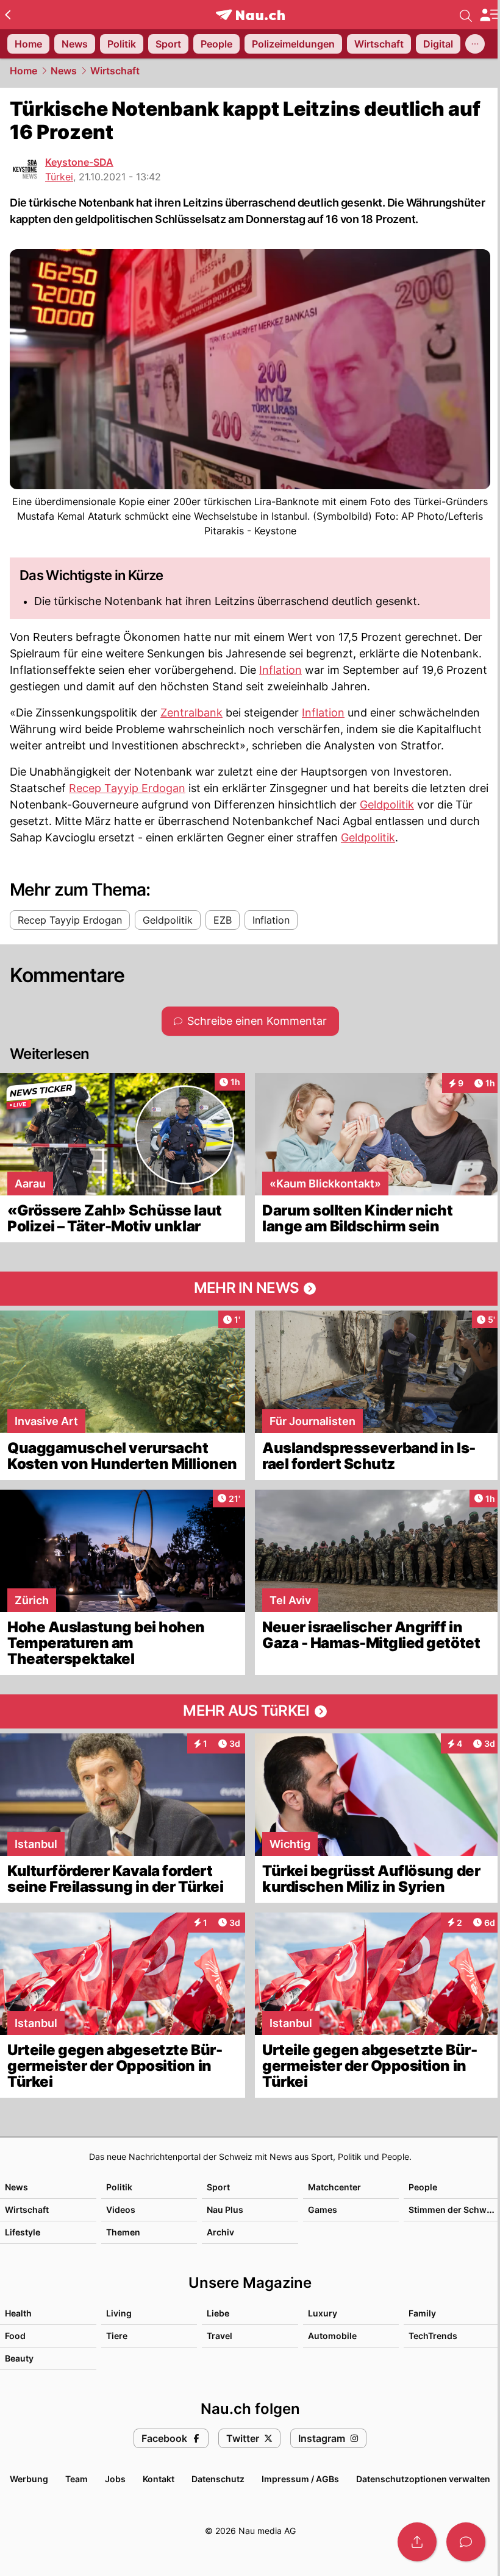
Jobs (115, 2479)
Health (18, 2313)
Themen (123, 2232)
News (64, 71)
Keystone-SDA (79, 162)
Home (23, 71)
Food (15, 2336)
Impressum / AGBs (300, 2479)
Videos (121, 2210)
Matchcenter (334, 2187)
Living (119, 2313)
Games (323, 2210)
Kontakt (159, 2479)
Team (77, 2479)
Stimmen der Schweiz (454, 2210)
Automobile (332, 2336)
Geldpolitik (387, 805)
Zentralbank (191, 713)
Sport (218, 2187)
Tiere (117, 2336)
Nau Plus (225, 2210)
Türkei (59, 177)
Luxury (323, 2313)
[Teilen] (417, 2542)
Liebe (218, 2313)
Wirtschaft (115, 71)
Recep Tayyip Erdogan (127, 788)
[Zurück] (8, 15)
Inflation (280, 670)
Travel (220, 2336)
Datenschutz (218, 2479)
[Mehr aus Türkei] (250, 1711)
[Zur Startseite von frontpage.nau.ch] (250, 15)
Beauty (19, 2358)
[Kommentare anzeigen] (466, 2542)
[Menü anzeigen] (490, 15)
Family (422, 2313)
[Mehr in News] (250, 1289)
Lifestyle (23, 2232)
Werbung (29, 2479)
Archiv (220, 2232)
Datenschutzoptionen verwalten (423, 2479)
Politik (119, 2187)
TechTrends (433, 2336)
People (423, 2187)
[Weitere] (475, 44)
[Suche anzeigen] (466, 15)
